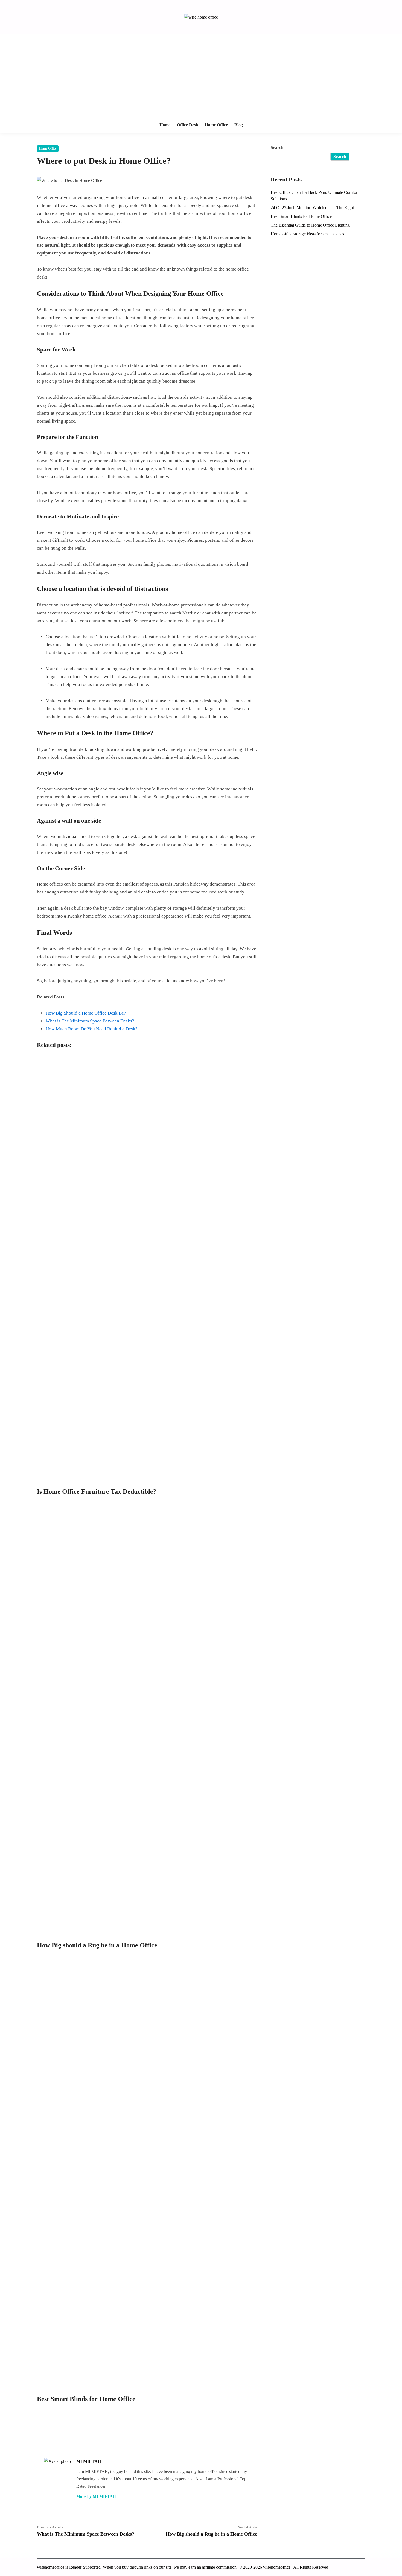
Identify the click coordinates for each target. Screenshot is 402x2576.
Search (277, 147)
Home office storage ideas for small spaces (307, 234)
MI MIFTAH (89, 2461)
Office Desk (188, 125)
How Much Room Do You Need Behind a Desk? (92, 1029)
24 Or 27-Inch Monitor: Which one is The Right (312, 208)
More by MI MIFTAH (96, 2496)
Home (165, 125)
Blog (239, 125)
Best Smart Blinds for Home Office (301, 216)
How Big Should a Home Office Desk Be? (86, 1013)
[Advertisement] (201, 75)
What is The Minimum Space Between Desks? (90, 1021)
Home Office (216, 125)
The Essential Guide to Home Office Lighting (310, 225)
